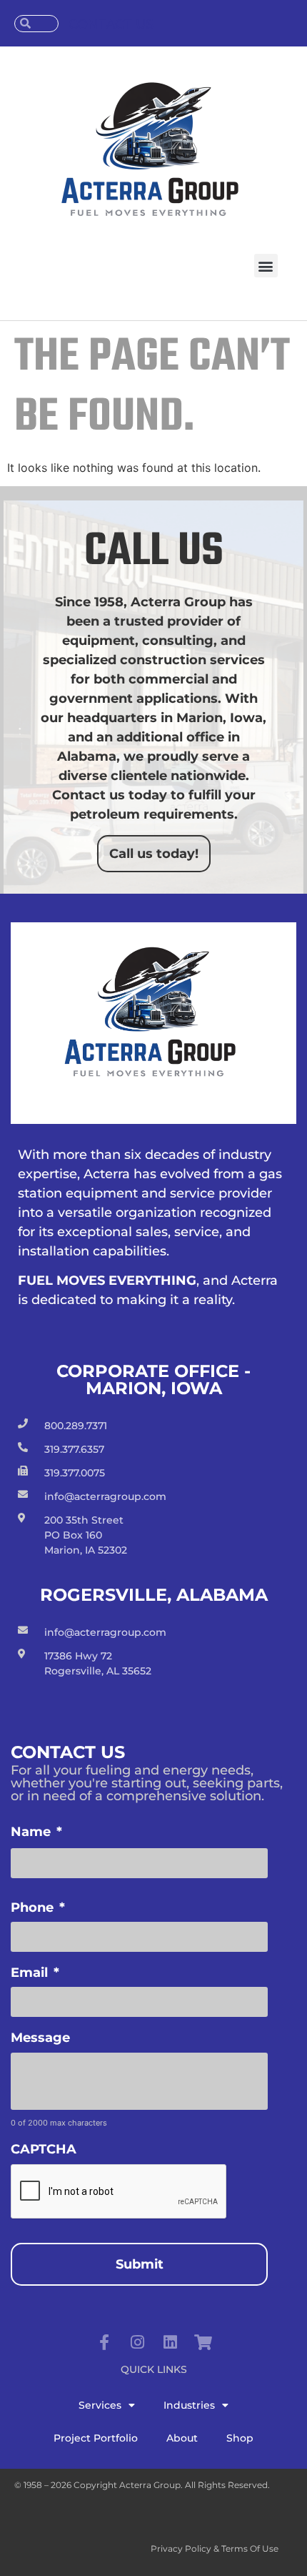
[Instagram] (137, 2342)
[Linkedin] (170, 2342)
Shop (240, 2438)
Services (100, 2405)
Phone (38, 1908)
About (182, 2438)
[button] (266, 266)
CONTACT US (111, 24)
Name (36, 1832)
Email (35, 1973)
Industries (189, 2405)
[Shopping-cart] (203, 2342)
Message (40, 2038)
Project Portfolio (96, 2438)
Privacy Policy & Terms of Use (215, 2548)
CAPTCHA (44, 2149)
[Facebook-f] (104, 2342)
